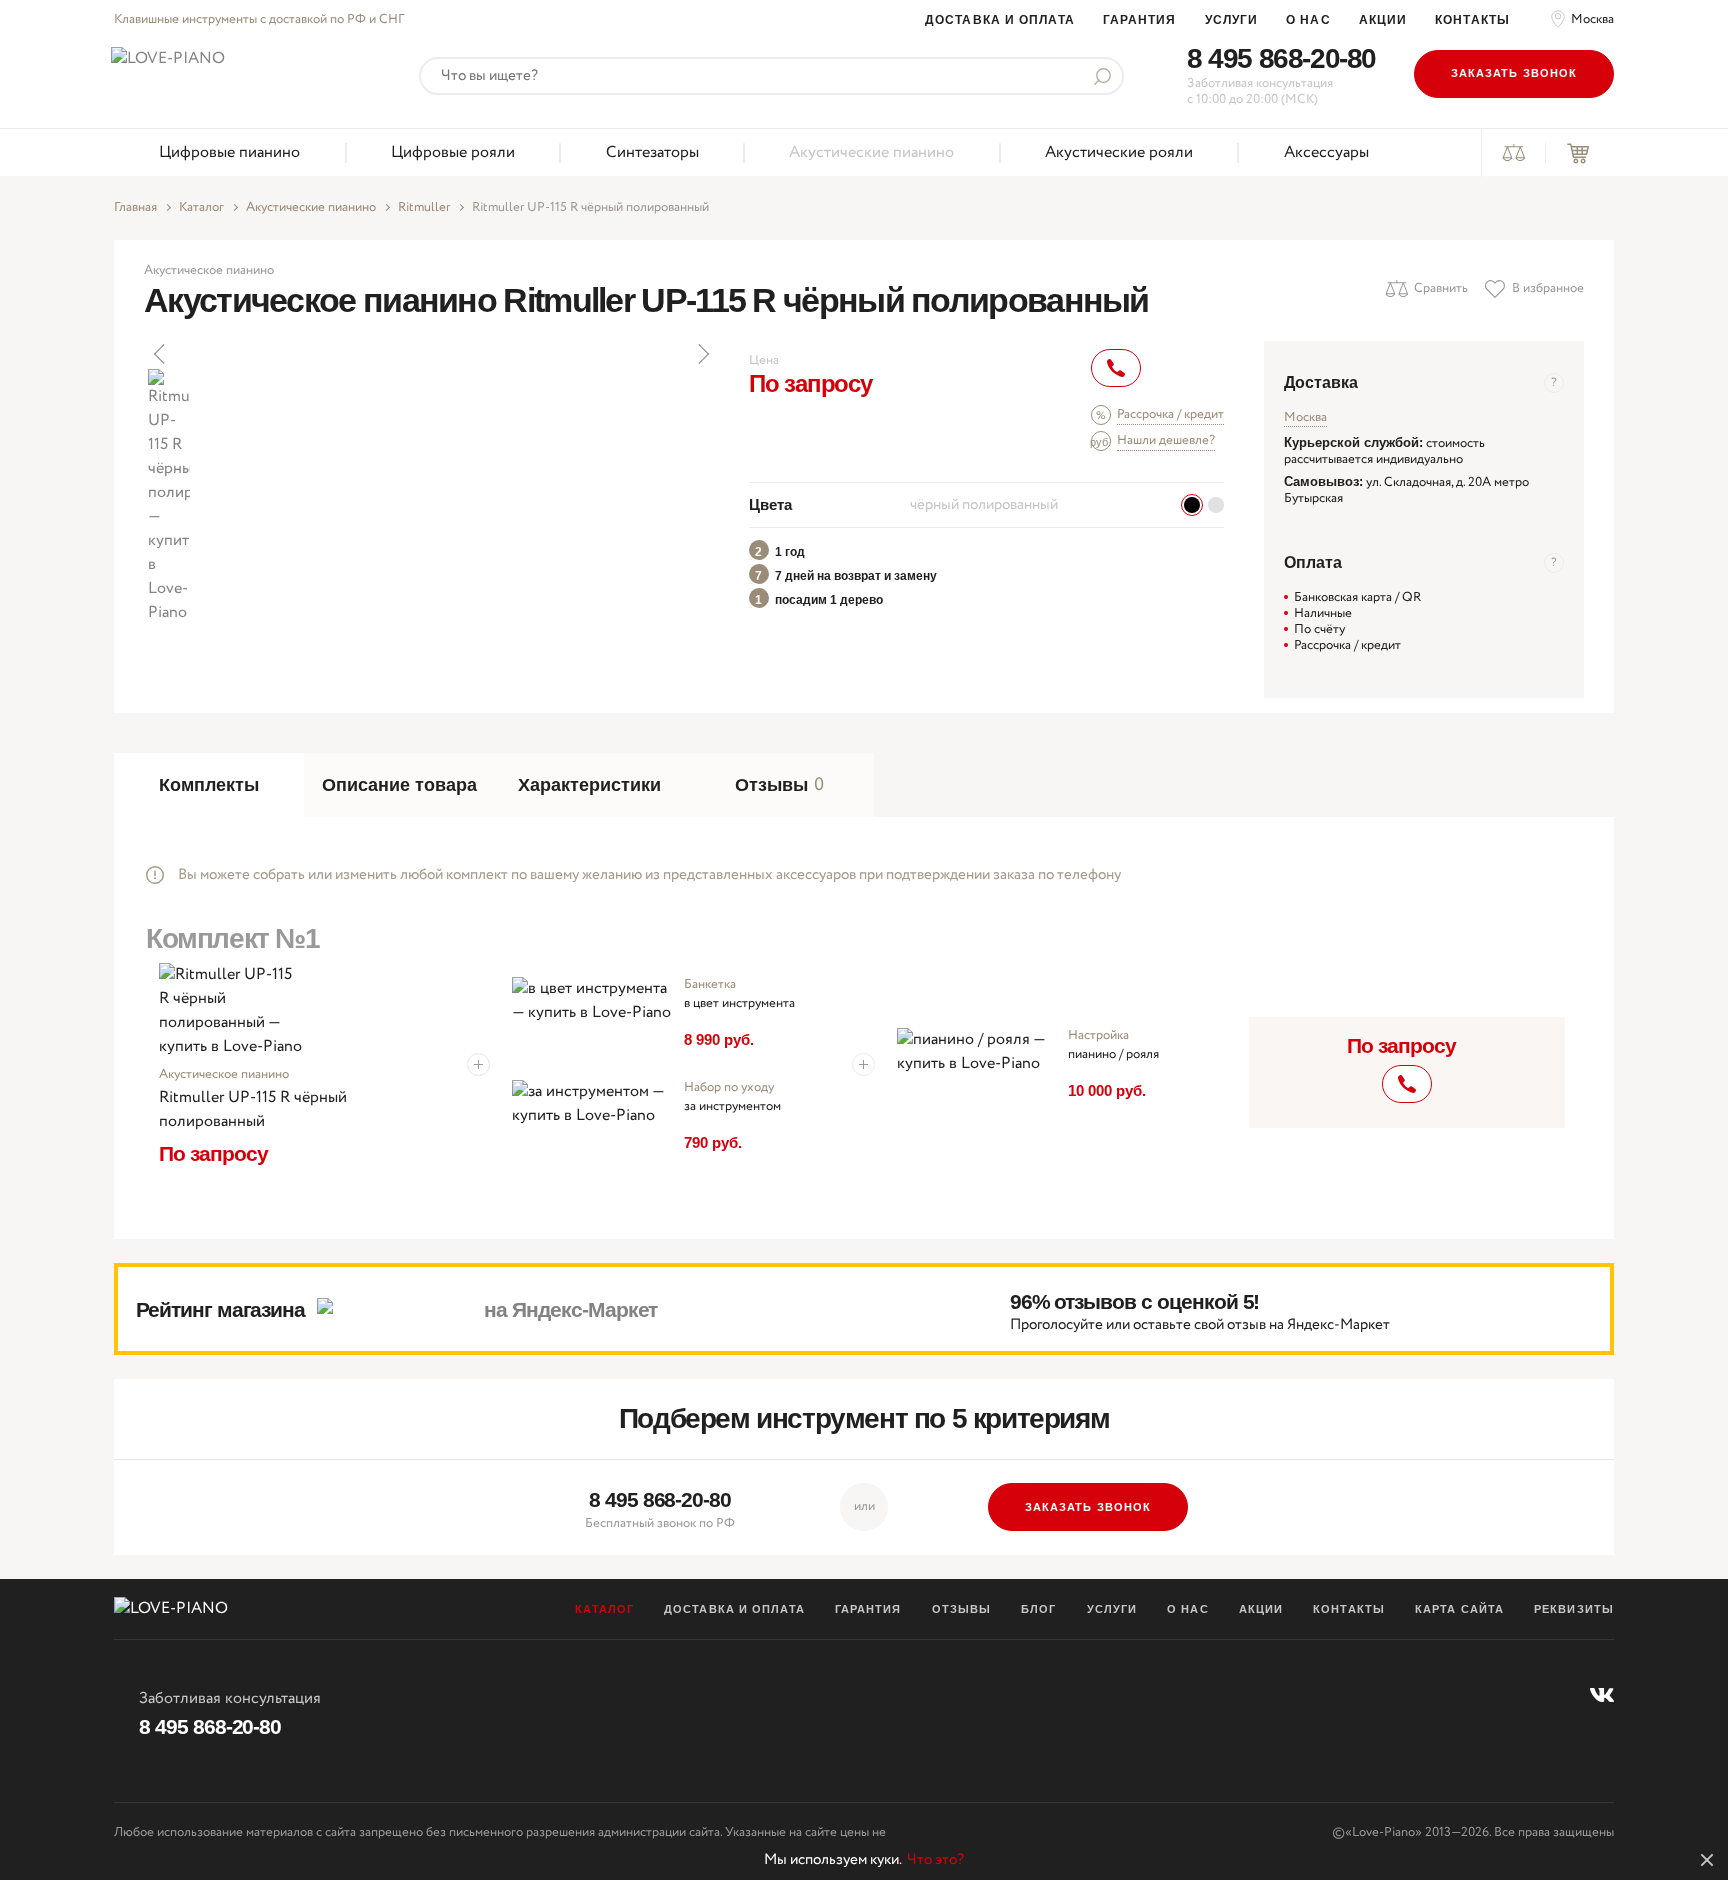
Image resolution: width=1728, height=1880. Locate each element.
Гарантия (1140, 20)
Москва (1592, 20)
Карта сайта (1459, 1609)
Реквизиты (1574, 1609)
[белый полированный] (1216, 505)
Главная (135, 208)
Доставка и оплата (1000, 20)
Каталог (201, 208)
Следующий (702, 354)
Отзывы (962, 1609)
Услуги (1232, 20)
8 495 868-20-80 (1281, 58)
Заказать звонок (1514, 73)
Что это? (935, 1860)
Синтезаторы (652, 152)
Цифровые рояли (453, 152)
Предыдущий (161, 354)
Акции (1383, 20)
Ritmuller (424, 208)
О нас (1308, 20)
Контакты (1472, 20)
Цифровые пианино (229, 152)
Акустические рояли (1119, 152)
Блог (1038, 1609)
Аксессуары (1326, 152)
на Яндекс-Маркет (570, 1309)
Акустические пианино (871, 152)
